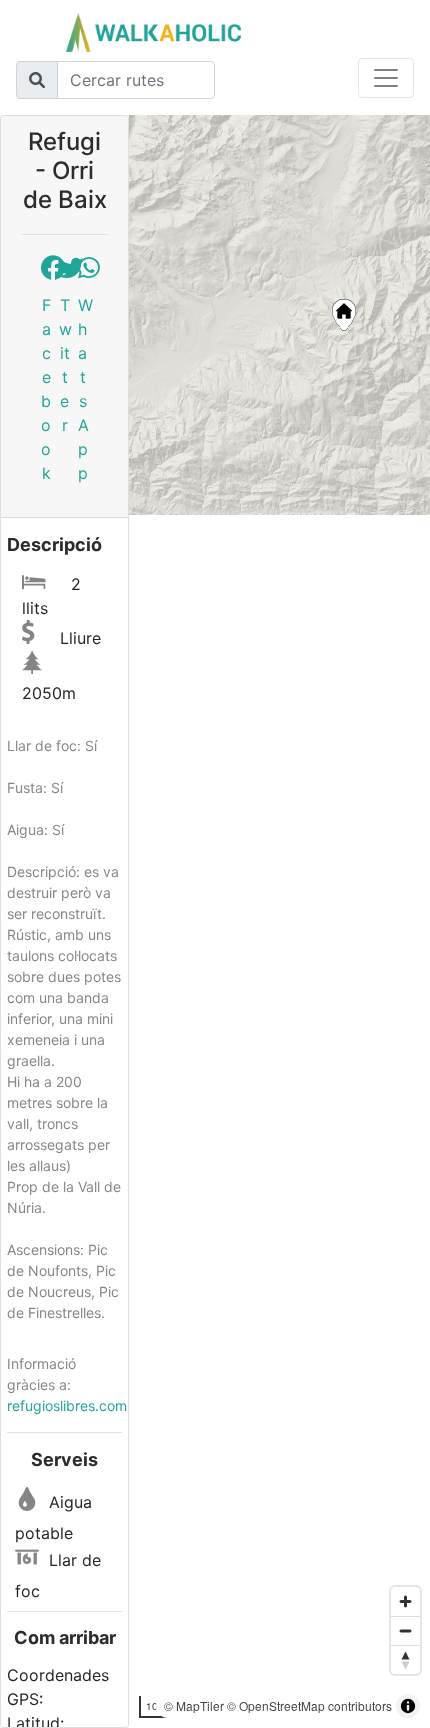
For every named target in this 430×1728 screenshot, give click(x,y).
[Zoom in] (405, 1601)
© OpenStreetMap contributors (309, 1705)
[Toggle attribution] (408, 1706)
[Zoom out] (405, 1630)
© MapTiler (194, 1705)
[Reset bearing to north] (405, 1659)
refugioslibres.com (67, 1405)
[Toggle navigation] (386, 78)
